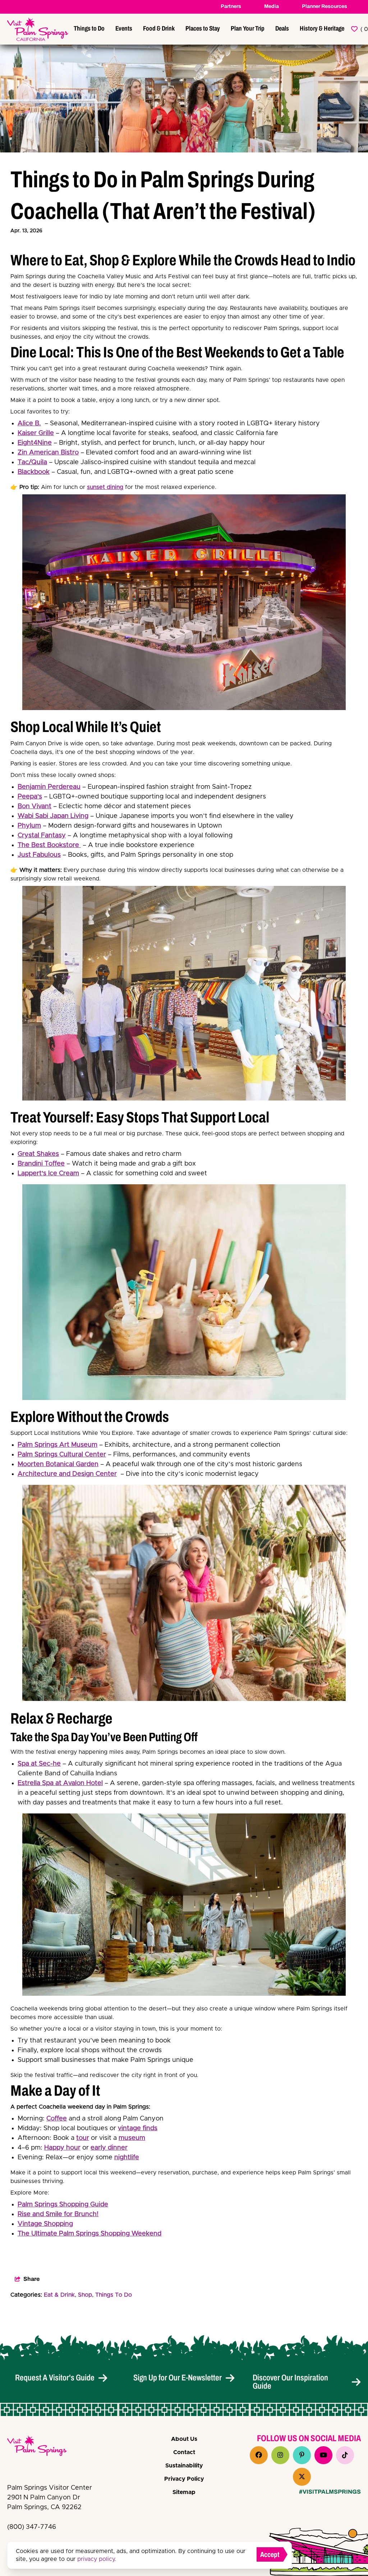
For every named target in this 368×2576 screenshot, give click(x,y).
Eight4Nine (35, 443)
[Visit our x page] (302, 2477)
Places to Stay (203, 28)
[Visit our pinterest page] (302, 2455)
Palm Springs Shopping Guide (63, 2205)
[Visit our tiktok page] (345, 2455)
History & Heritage (322, 28)
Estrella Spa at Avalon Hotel (60, 1783)
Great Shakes (38, 1154)
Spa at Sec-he (39, 1764)
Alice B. (29, 424)
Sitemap (184, 2492)
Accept (270, 2554)
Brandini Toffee (41, 1164)
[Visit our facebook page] (259, 2455)
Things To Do (114, 2295)
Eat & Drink (59, 2295)
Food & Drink (159, 28)
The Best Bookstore (49, 845)
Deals (282, 28)
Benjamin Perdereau (49, 787)
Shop (85, 2295)
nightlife (127, 2158)
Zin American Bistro (48, 453)
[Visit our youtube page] (323, 2455)
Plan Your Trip (248, 28)
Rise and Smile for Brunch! (58, 2214)
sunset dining (105, 487)
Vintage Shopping (45, 2224)
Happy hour (62, 2148)
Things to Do (89, 28)
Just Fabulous (39, 855)
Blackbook (34, 472)
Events (124, 28)
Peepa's (30, 797)
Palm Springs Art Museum (57, 1445)
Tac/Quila (32, 462)
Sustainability (184, 2466)
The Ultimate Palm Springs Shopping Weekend (89, 2234)
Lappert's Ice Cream (48, 1173)
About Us (184, 2439)
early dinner (109, 2148)
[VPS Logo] (43, 2447)
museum (132, 2138)
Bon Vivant (34, 806)
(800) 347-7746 (32, 2527)
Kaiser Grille (36, 433)
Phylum (29, 826)
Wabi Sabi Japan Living (53, 816)
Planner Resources (325, 6)
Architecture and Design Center (67, 1474)
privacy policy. (97, 2559)
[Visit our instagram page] (280, 2455)
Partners (231, 6)
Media (272, 6)
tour (83, 2138)
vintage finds (138, 2128)
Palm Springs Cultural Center (62, 1455)
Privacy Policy (184, 2479)
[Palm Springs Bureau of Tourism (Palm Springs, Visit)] (38, 29)
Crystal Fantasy (42, 836)
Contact (184, 2452)
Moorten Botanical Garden (58, 1464)
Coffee (57, 2119)
